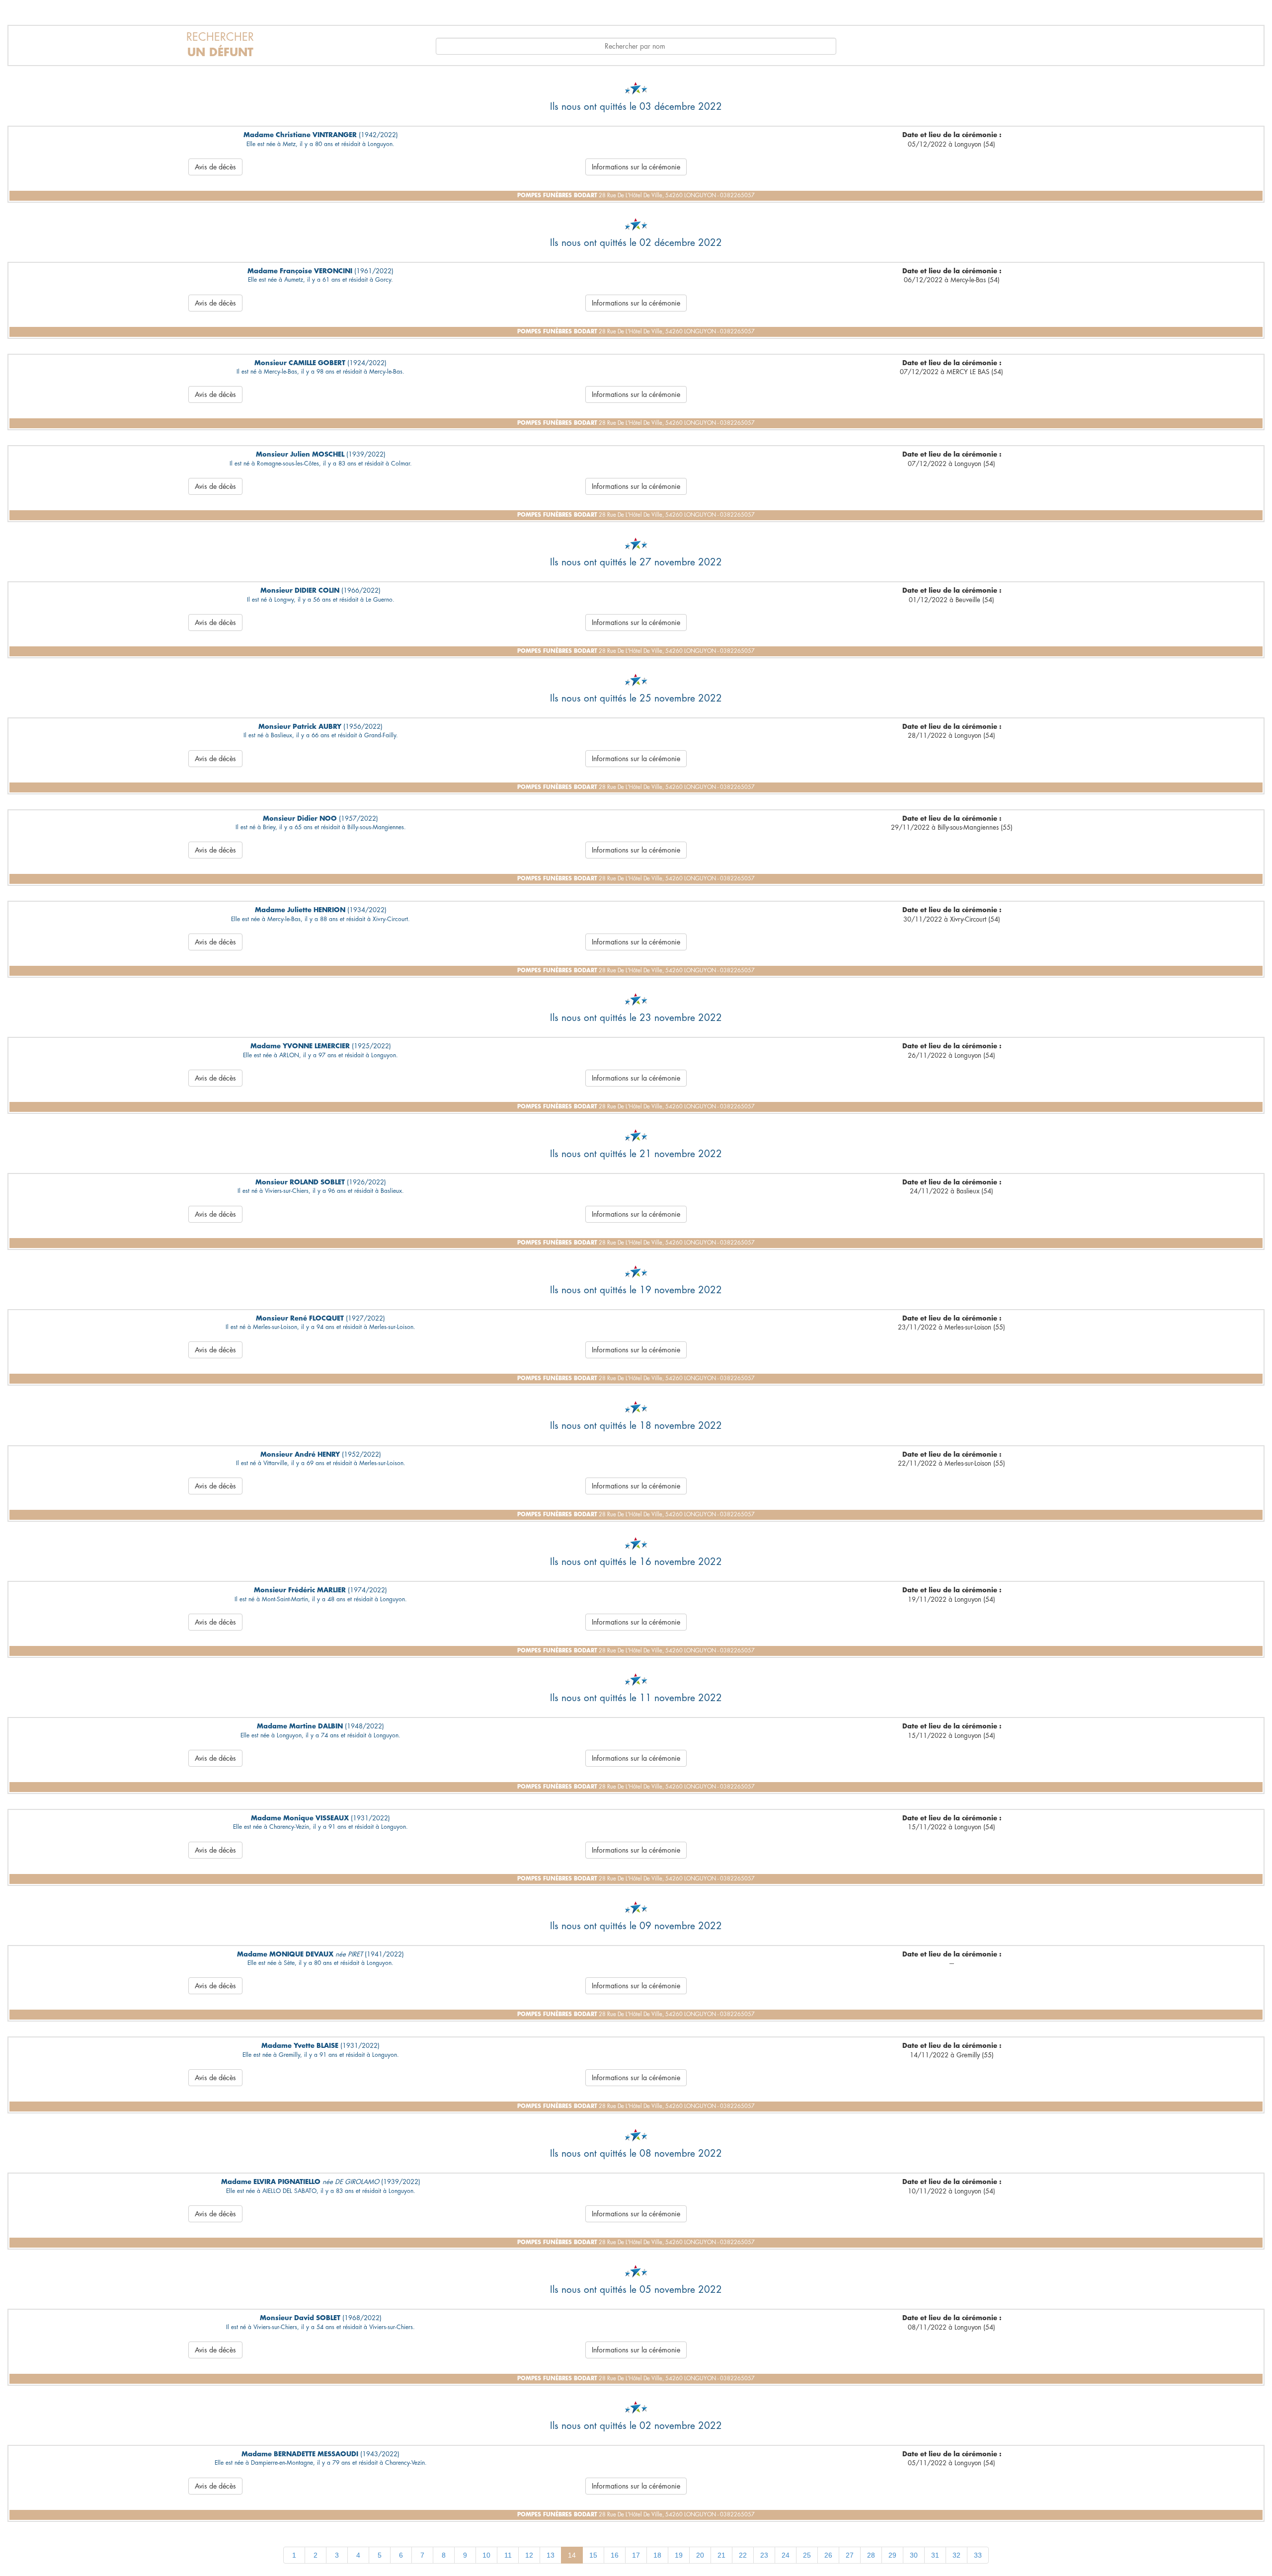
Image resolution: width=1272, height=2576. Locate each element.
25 (807, 2555)
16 (615, 2555)
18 (657, 2555)
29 (892, 2555)
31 (935, 2555)
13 (551, 2555)
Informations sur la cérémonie (636, 167)
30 (914, 2555)
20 (700, 2555)
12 (529, 2555)
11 (508, 2555)
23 (764, 2555)
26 (828, 2555)
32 (956, 2555)
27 (850, 2555)
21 (721, 2555)
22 (743, 2555)
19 (679, 2555)
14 (572, 2555)
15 (593, 2555)
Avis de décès (215, 167)
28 (871, 2555)
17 (636, 2555)
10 (486, 2555)
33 (978, 2555)
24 (786, 2555)
